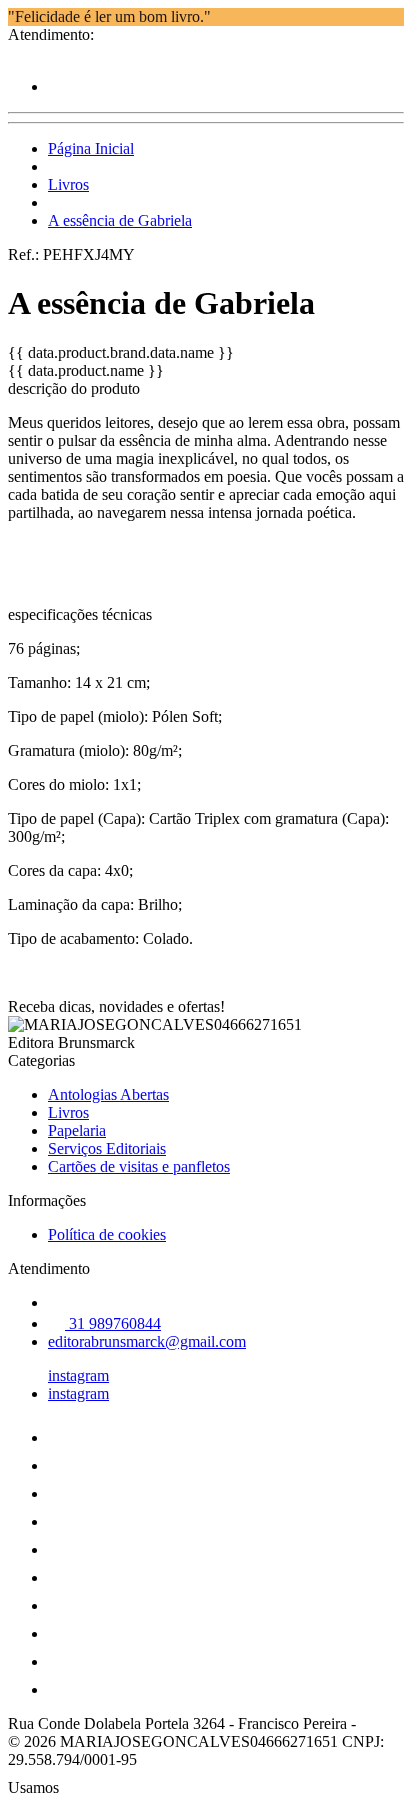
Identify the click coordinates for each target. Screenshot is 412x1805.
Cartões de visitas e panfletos (139, 1166)
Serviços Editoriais (107, 1148)
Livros (68, 184)
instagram (78, 1375)
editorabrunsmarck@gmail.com (147, 1341)
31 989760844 (113, 1323)
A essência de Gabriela (120, 220)
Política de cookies (107, 1234)
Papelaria (77, 1130)
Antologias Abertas (108, 1094)
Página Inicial (91, 148)
